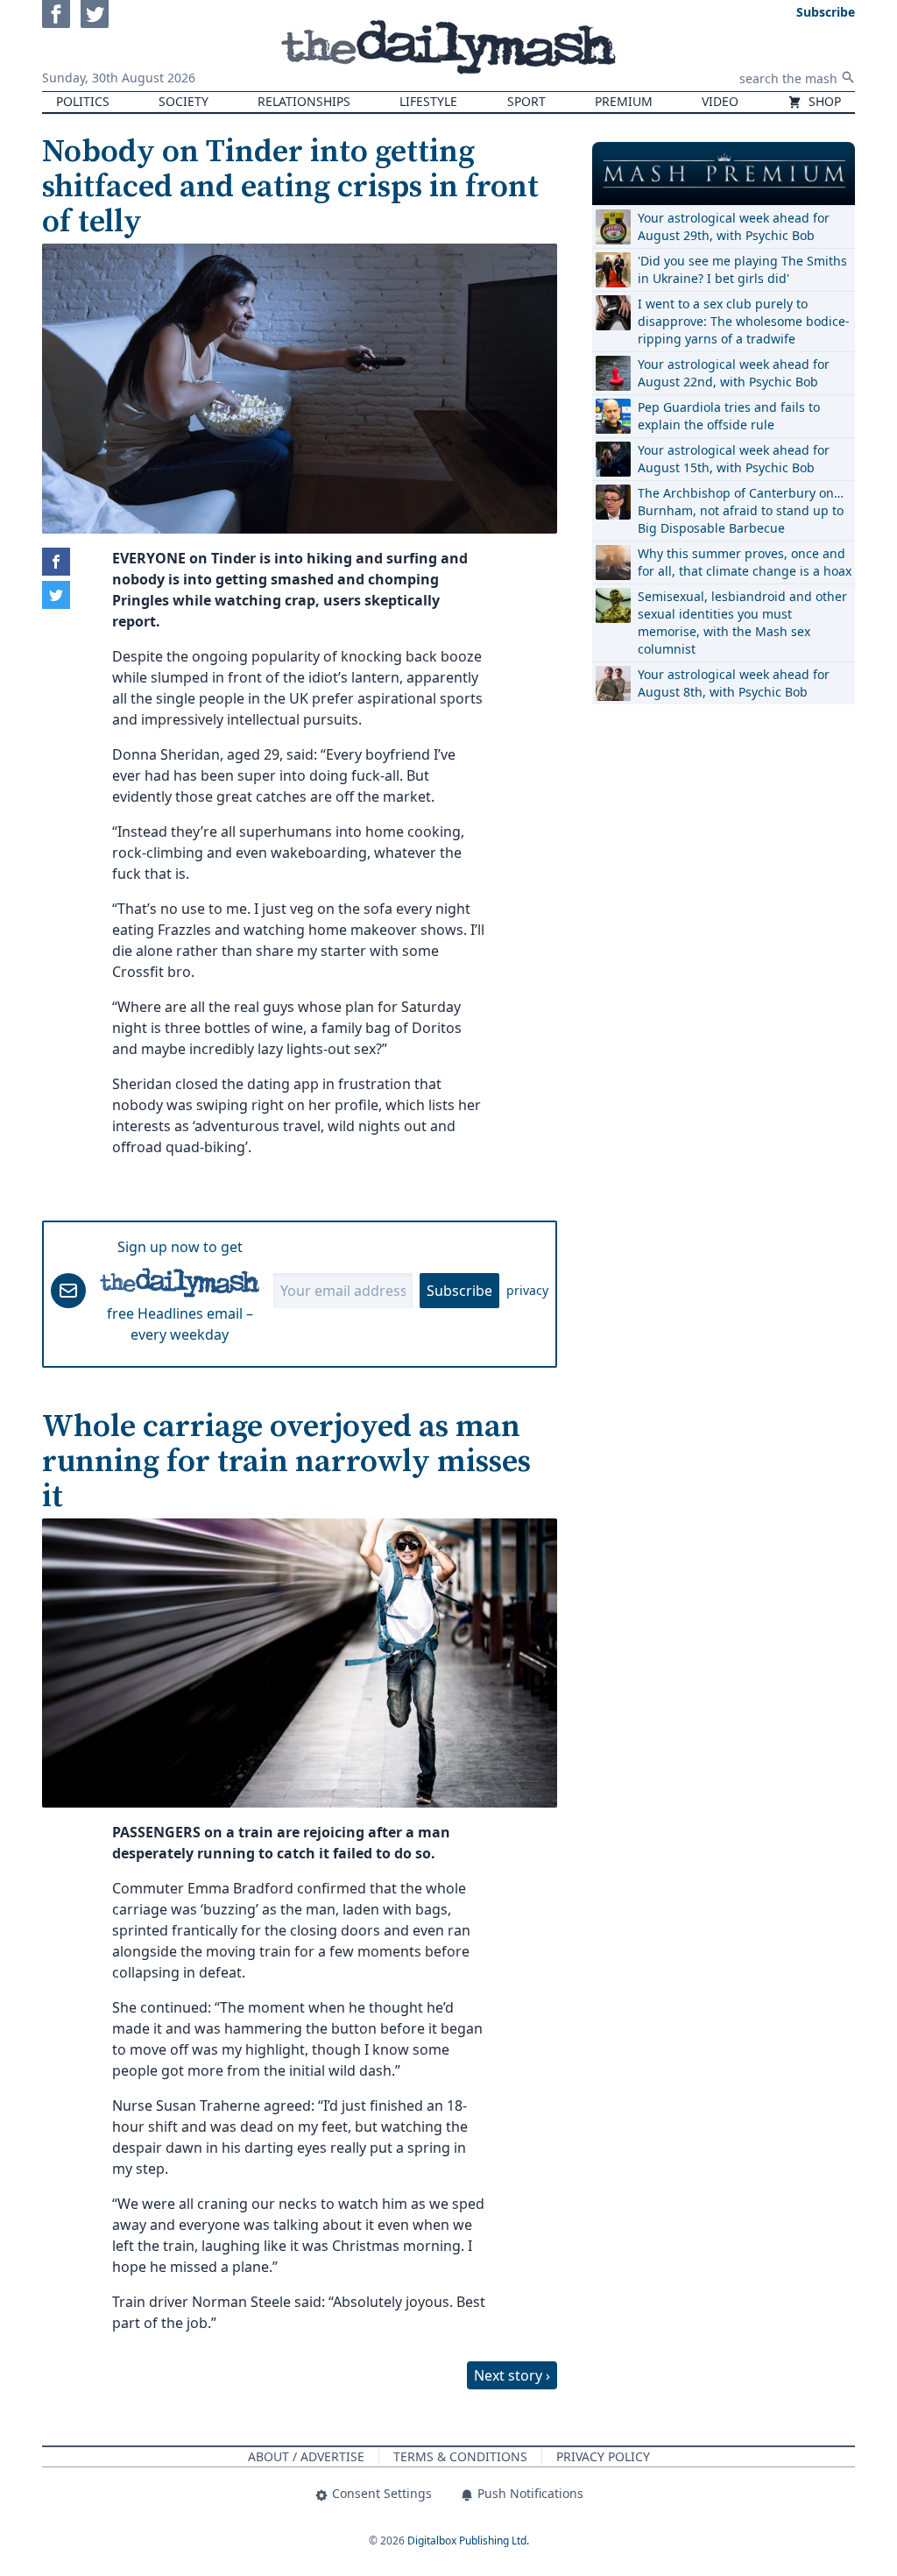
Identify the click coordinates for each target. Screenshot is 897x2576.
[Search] (848, 77)
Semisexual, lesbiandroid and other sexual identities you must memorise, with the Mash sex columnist (742, 623)
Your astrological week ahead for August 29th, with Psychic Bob (734, 226)
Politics (83, 101)
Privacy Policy (603, 2456)
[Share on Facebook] (56, 562)
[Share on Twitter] (56, 595)
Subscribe (459, 1291)
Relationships (304, 101)
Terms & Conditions (460, 2456)
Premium (624, 101)
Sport (526, 101)
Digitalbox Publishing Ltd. (468, 2541)
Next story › (512, 2375)
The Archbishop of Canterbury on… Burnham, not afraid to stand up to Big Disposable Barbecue (741, 510)
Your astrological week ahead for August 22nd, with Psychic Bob (734, 373)
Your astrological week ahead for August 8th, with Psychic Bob (734, 683)
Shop (823, 101)
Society (184, 101)
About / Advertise (306, 2456)
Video (720, 101)
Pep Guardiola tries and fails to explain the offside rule (729, 416)
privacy (527, 1290)
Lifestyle (428, 101)
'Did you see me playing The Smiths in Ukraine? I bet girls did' (742, 269)
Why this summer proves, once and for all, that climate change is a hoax (745, 562)
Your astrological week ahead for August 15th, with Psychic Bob (734, 459)
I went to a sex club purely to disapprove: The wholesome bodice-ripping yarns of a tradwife (744, 321)
